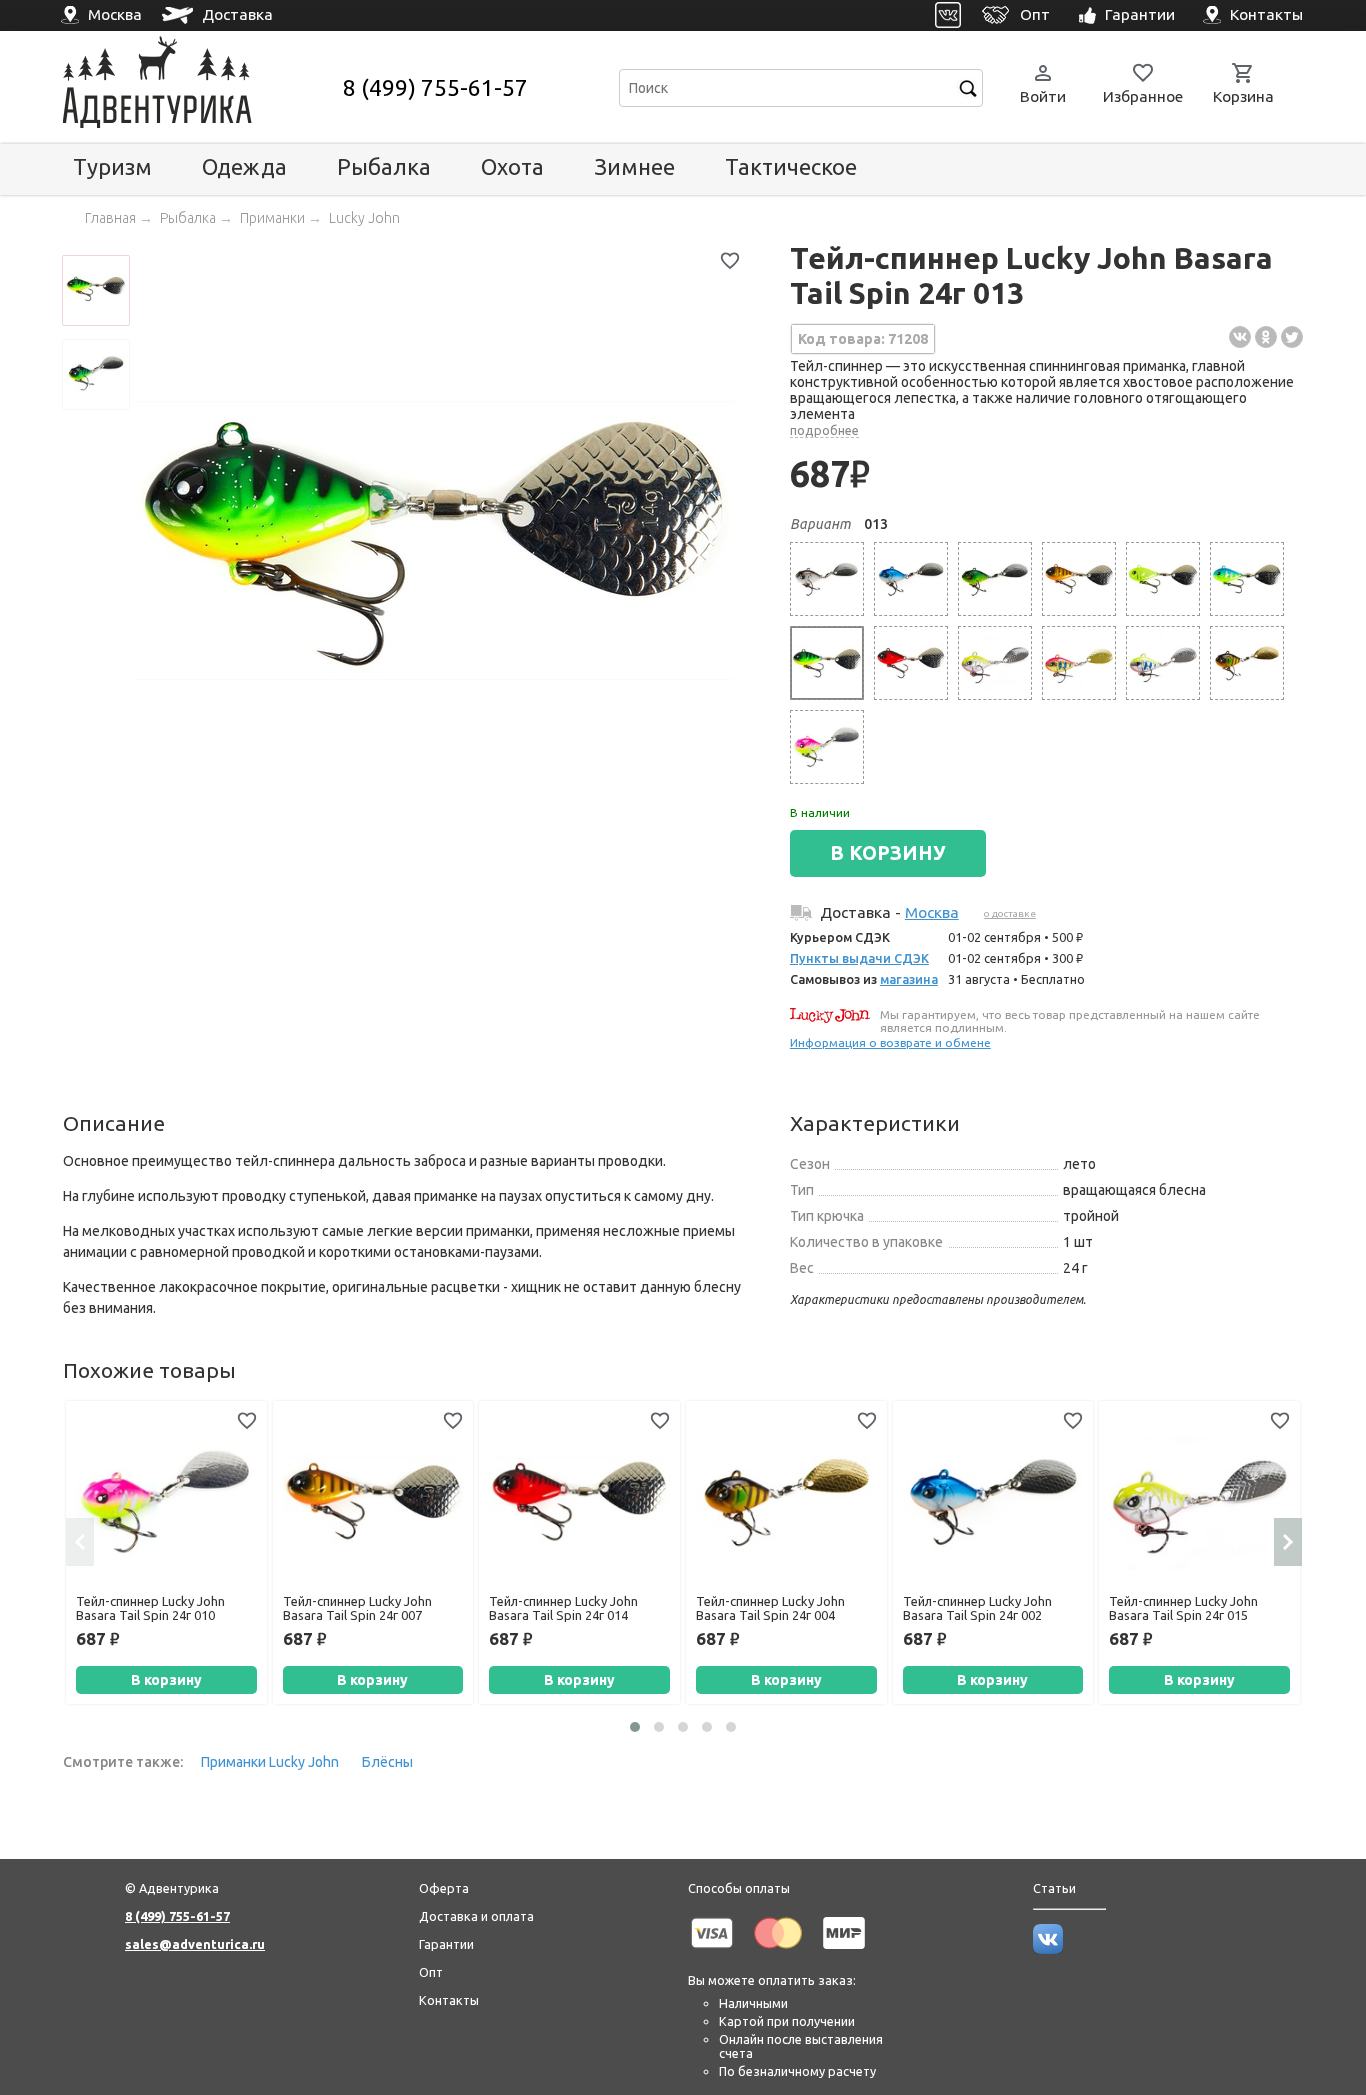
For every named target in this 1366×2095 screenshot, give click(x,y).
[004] (1247, 663)
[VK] (948, 15)
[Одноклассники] (1266, 337)
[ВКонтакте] (1240, 337)
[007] (1079, 579)
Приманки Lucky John (270, 1762)
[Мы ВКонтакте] (1048, 1949)
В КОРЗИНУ (888, 853)
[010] (827, 747)
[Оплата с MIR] (844, 1952)
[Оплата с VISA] (712, 1952)
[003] (995, 579)
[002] (911, 579)
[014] (911, 663)
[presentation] (80, 1542)
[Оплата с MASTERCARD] (778, 1952)
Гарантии (446, 1944)
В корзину (166, 1680)
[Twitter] (1292, 337)
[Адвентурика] (200, 87)
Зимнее (634, 166)
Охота (512, 166)
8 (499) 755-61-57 (435, 87)
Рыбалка (384, 166)
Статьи (1054, 1888)
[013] (827, 663)
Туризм (112, 166)
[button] (635, 1727)
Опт (431, 1972)
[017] (1163, 663)
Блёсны (387, 1762)
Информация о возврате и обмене (890, 1042)
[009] (1247, 579)
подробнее (824, 430)
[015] (995, 663)
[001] (827, 579)
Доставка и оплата (476, 1916)
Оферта (444, 1888)
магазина (909, 979)
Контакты (449, 2000)
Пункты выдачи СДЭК (859, 958)
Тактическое (791, 166)
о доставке (1010, 913)
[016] (1079, 663)
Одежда (244, 166)
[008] (1163, 579)
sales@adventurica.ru (195, 1944)
